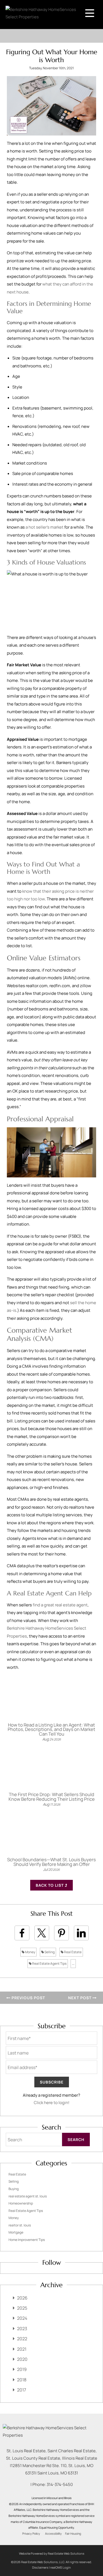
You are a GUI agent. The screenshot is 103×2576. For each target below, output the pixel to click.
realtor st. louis (20, 2225)
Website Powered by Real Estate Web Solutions (52, 2553)
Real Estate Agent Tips (49, 1963)
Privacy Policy (31, 2534)
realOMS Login (61, 2567)
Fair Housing (73, 2534)
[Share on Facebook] (22, 1933)
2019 (22, 2369)
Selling (49, 1952)
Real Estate (73, 1952)
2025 (22, 2308)
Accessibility (53, 2534)
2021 (22, 2349)
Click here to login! (52, 2103)
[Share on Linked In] (81, 1933)
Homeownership (21, 2203)
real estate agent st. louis (28, 2196)
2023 (22, 2329)
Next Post (80, 1998)
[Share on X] (42, 1933)
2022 (22, 2339)
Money (30, 1952)
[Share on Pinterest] (62, 1933)
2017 (22, 2390)
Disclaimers (40, 2567)
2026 (22, 2298)
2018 (22, 2380)
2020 (22, 2359)
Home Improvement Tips (27, 2240)
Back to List (50, 1885)
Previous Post (28, 1998)
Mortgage (16, 2232)
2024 (22, 2318)
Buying (14, 2189)
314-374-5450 (60, 2484)
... (73, 1963)
